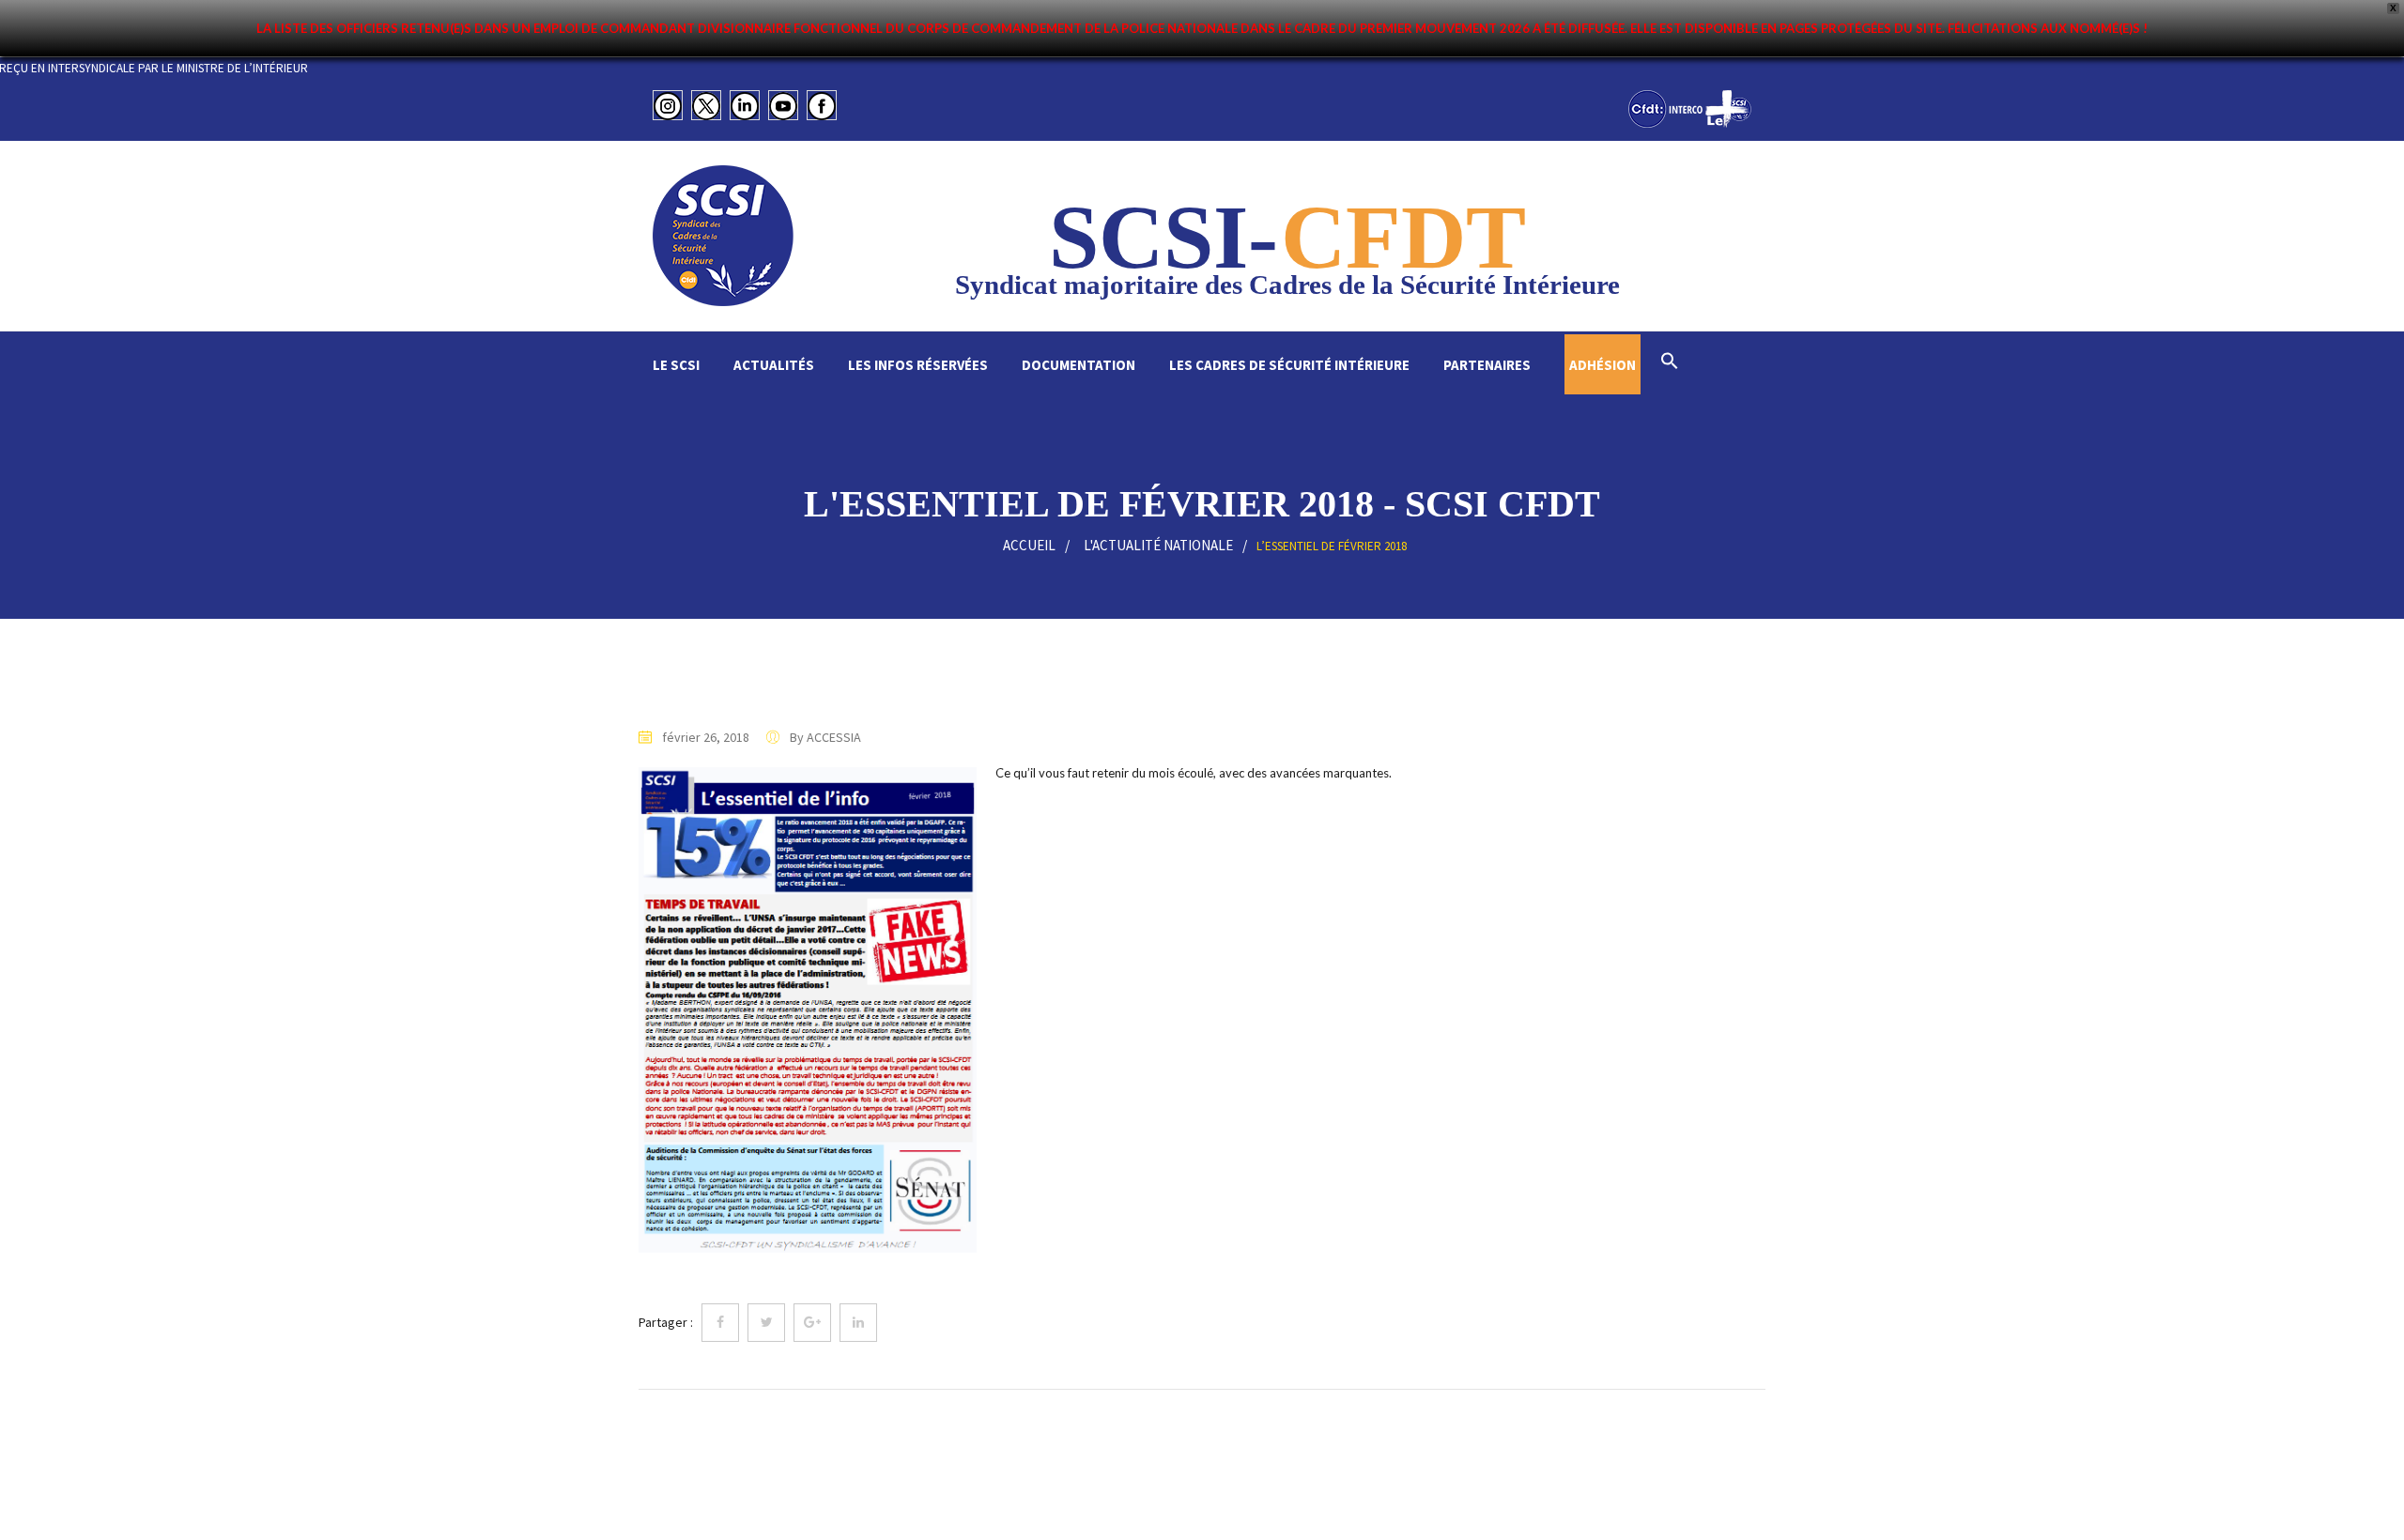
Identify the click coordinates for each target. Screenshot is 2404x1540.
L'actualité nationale (1158, 545)
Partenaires (1487, 365)
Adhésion (1603, 365)
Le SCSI (676, 365)
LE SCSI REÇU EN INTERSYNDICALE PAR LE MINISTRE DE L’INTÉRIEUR (184, 68)
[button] (1670, 363)
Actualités (774, 365)
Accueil (1029, 545)
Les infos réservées (918, 365)
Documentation (1079, 365)
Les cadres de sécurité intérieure (1289, 365)
